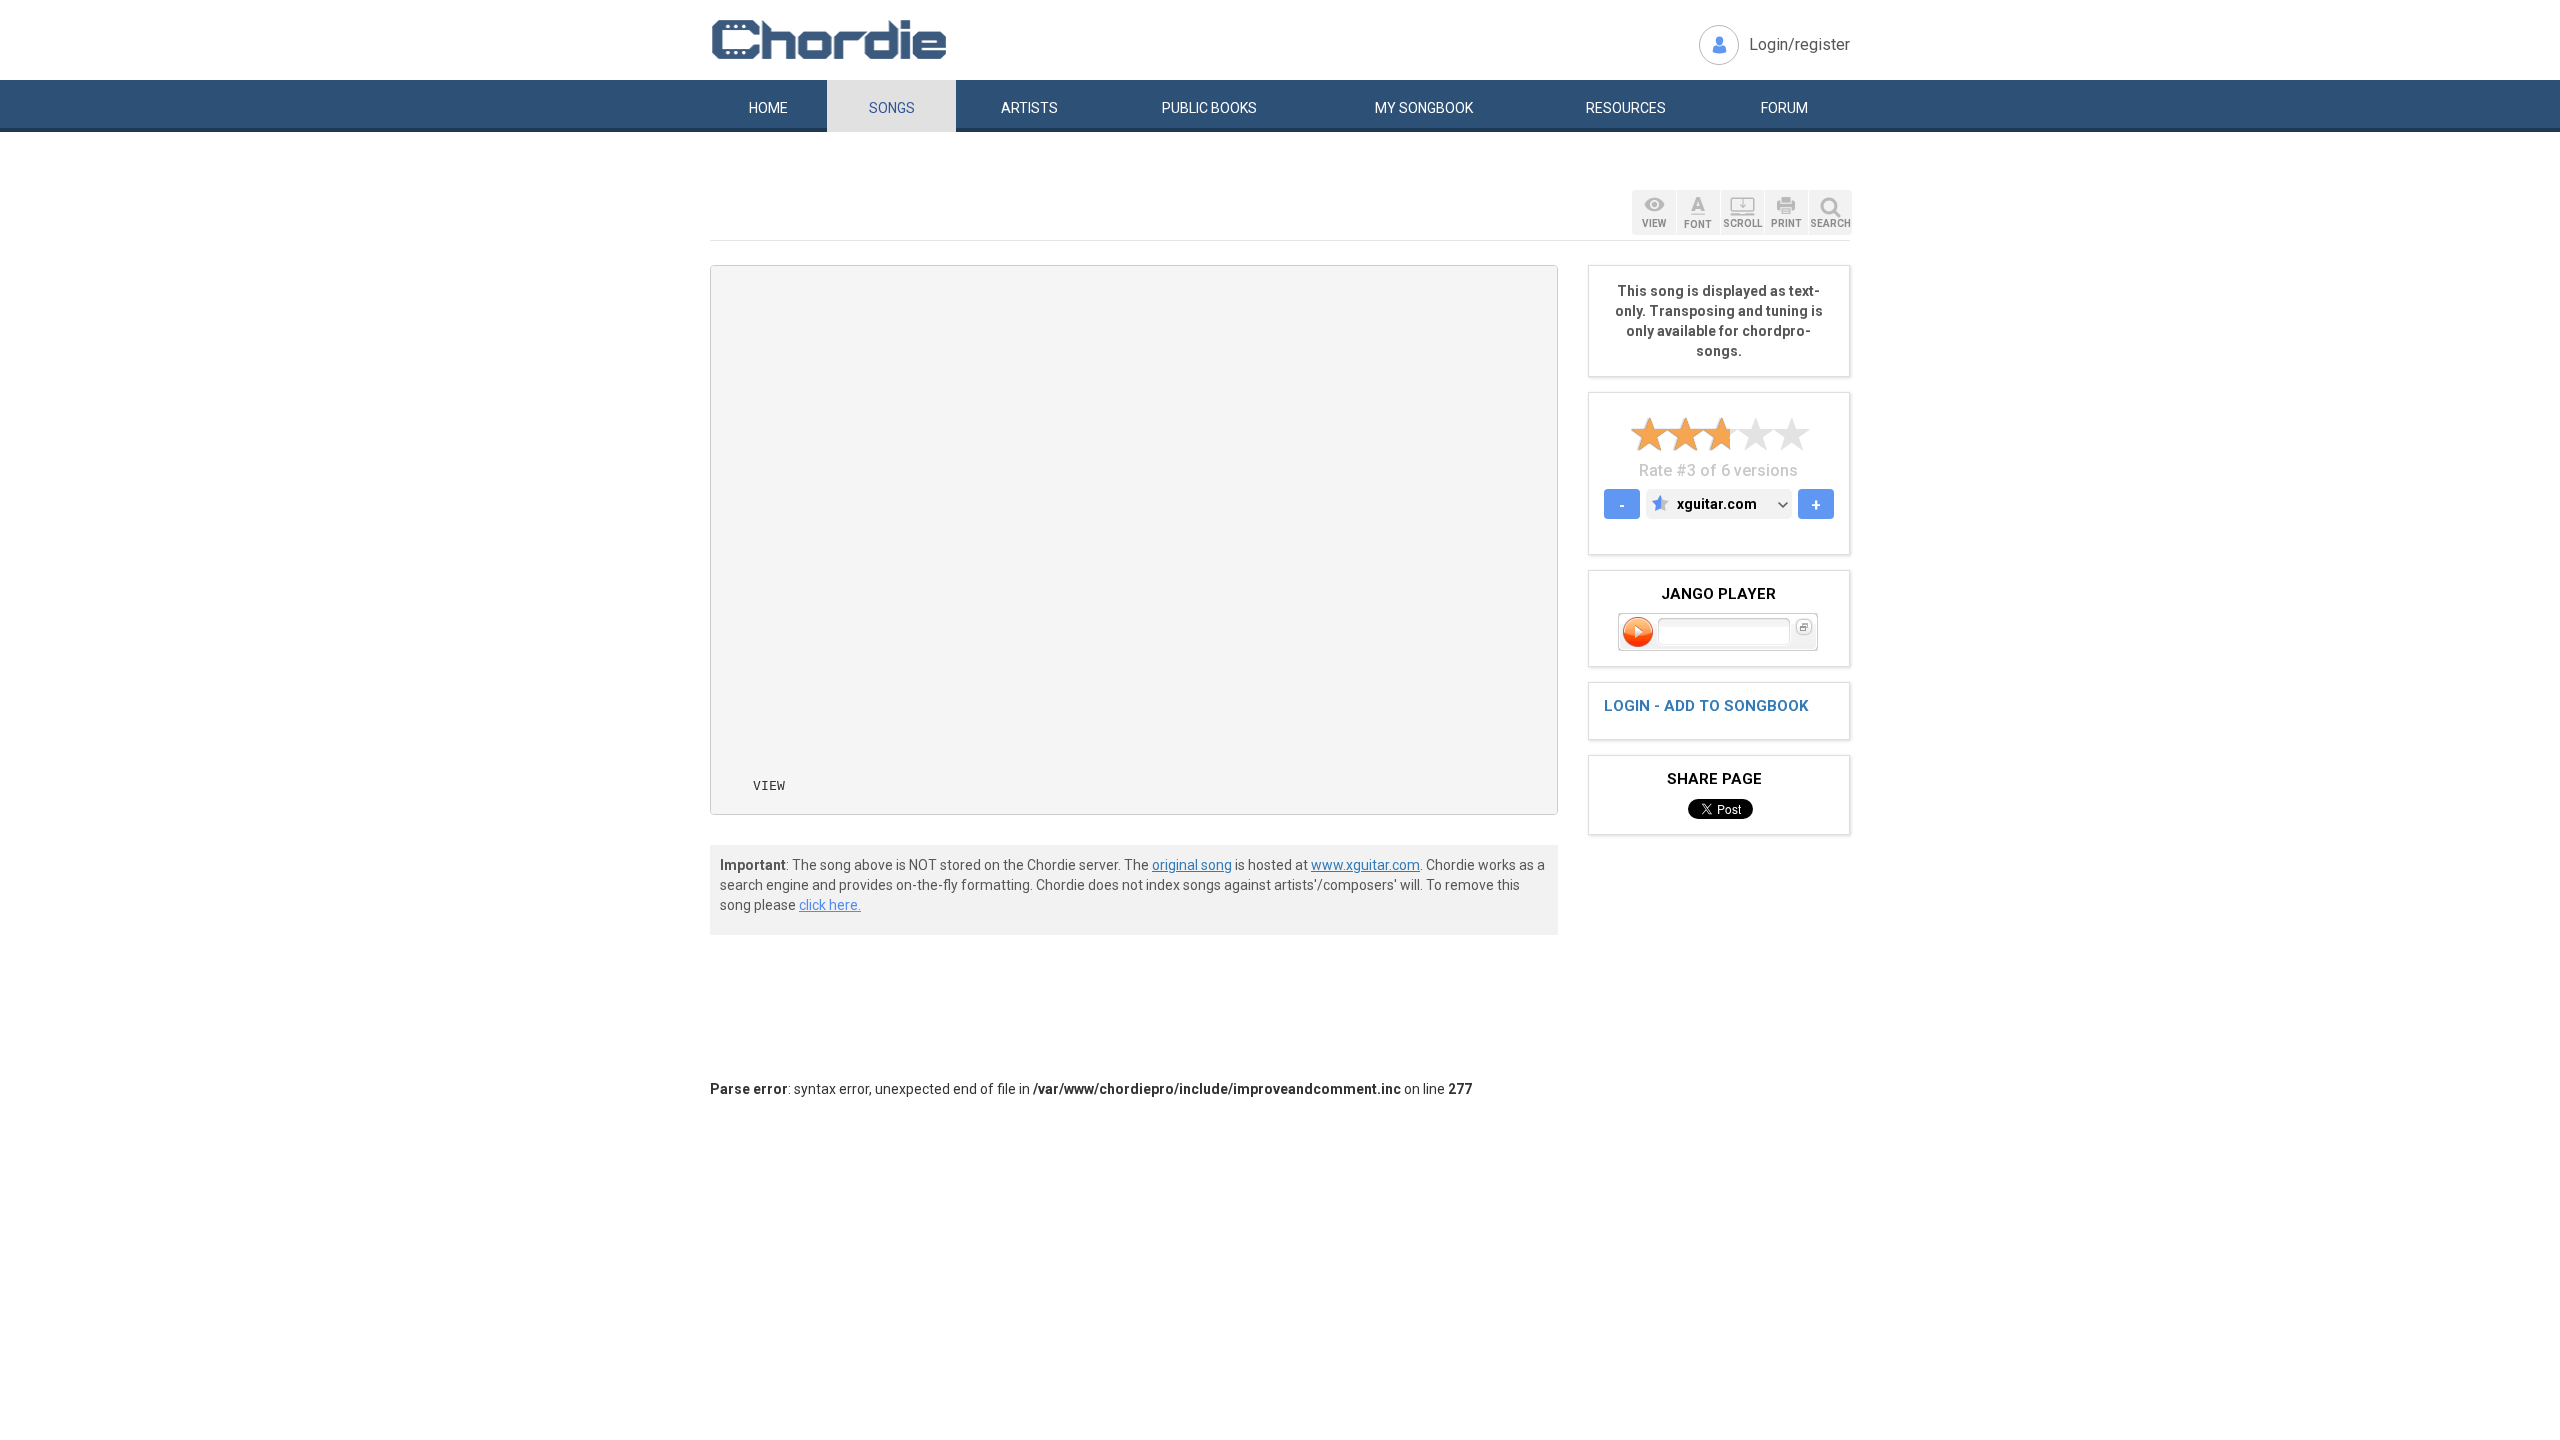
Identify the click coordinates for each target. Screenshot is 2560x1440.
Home (768, 108)
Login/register (1799, 44)
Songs (892, 108)
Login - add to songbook (1706, 706)
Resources (1626, 108)
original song (1192, 865)
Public (1209, 108)
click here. (830, 905)
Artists (1029, 108)
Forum (1784, 108)
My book (1424, 108)
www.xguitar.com (1365, 865)
